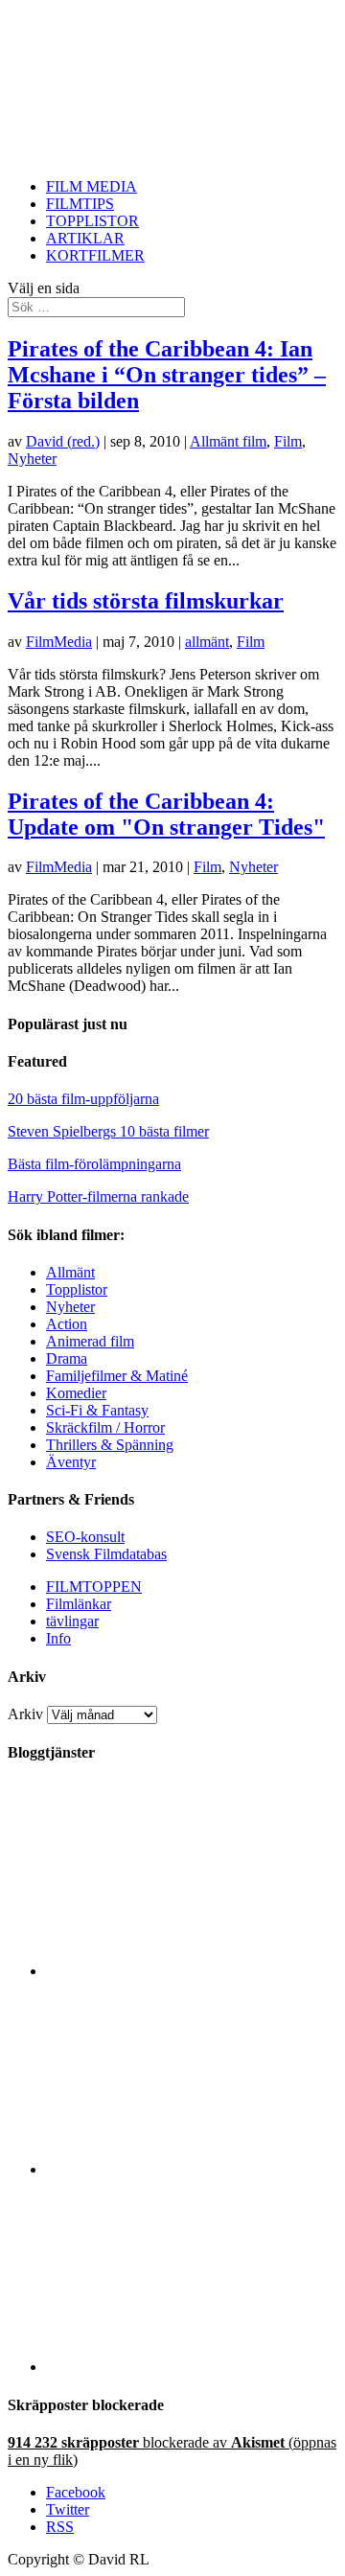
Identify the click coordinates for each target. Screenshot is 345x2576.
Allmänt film (228, 441)
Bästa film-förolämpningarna (94, 1164)
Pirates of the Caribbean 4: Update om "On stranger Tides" (166, 814)
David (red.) (63, 441)
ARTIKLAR (85, 238)
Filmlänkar (79, 1604)
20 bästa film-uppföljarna (83, 1099)
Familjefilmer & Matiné (117, 1376)
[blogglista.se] (192, 1971)
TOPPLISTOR (92, 221)
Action (67, 1324)
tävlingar (72, 1621)
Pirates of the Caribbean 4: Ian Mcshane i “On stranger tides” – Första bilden (167, 375)
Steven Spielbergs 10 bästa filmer (108, 1131)
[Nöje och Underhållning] (192, 2367)
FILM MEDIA (92, 186)
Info (58, 1638)
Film (288, 441)
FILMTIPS (80, 204)
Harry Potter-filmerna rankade (98, 1196)
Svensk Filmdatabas (106, 1554)
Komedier (76, 1393)
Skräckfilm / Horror (105, 1427)
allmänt (207, 642)
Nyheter (32, 459)
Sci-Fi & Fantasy (97, 1410)
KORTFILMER (95, 255)
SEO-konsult (85, 1537)
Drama (67, 1358)
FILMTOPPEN (94, 1587)
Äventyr (71, 1462)
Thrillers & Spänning (110, 1445)
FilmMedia (59, 642)
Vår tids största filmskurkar (146, 601)
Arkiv (25, 1714)
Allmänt (70, 1272)
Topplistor (77, 1289)
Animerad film (90, 1341)
